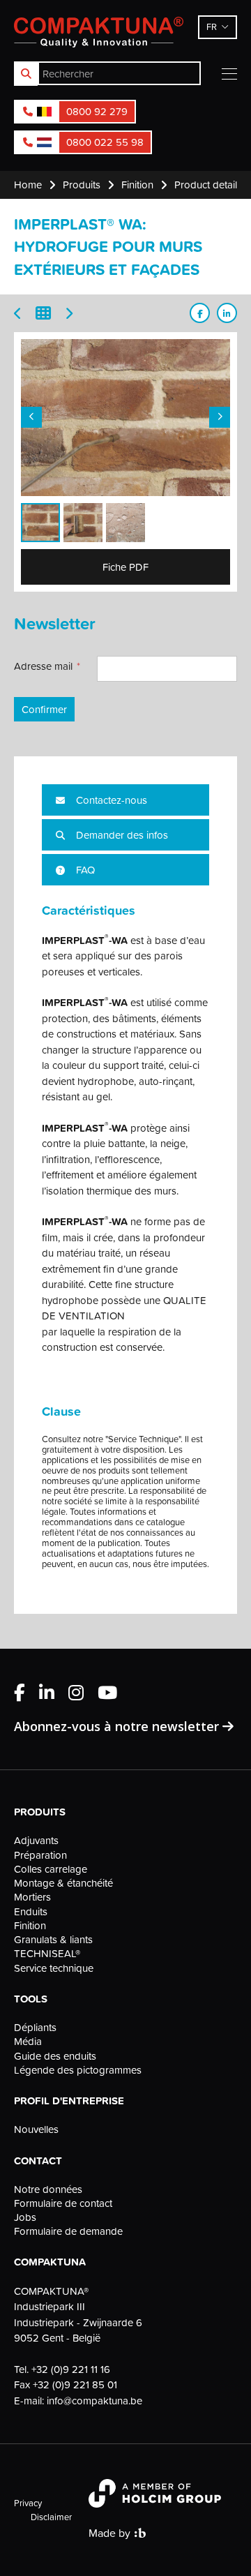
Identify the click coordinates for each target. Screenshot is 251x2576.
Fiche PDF (125, 567)
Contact (38, 2161)
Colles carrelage (51, 1869)
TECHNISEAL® (47, 1954)
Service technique (54, 1968)
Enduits (31, 1912)
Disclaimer (51, 2517)
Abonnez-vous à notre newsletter (118, 1726)
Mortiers (32, 1897)
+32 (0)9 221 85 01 (75, 2384)
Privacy (28, 2503)
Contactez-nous (110, 800)
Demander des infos (121, 835)
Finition (30, 1926)
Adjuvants (36, 1841)
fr (212, 27)
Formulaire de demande (68, 2231)
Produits (40, 1812)
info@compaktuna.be (94, 2401)
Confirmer (44, 709)
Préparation (40, 1855)
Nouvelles (36, 2129)
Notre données (48, 2189)
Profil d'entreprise (69, 2101)
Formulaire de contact (63, 2203)
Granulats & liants (53, 1940)
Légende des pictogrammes (78, 2070)
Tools (31, 1999)
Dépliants (35, 2028)
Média (28, 2042)
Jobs (25, 2217)
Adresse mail (43, 666)
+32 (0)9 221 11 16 (71, 2369)
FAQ (84, 870)
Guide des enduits (55, 2056)
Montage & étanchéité (63, 1883)
